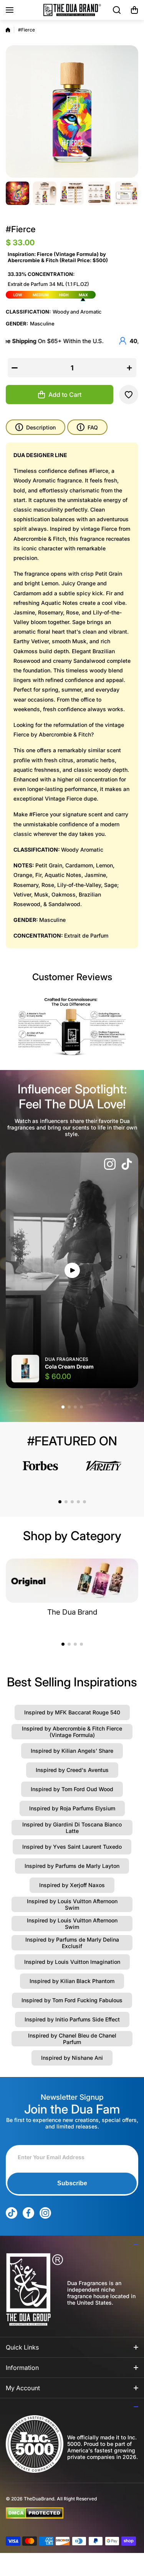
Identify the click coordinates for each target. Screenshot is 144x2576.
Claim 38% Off (72, 1318)
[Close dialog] (131, 1222)
